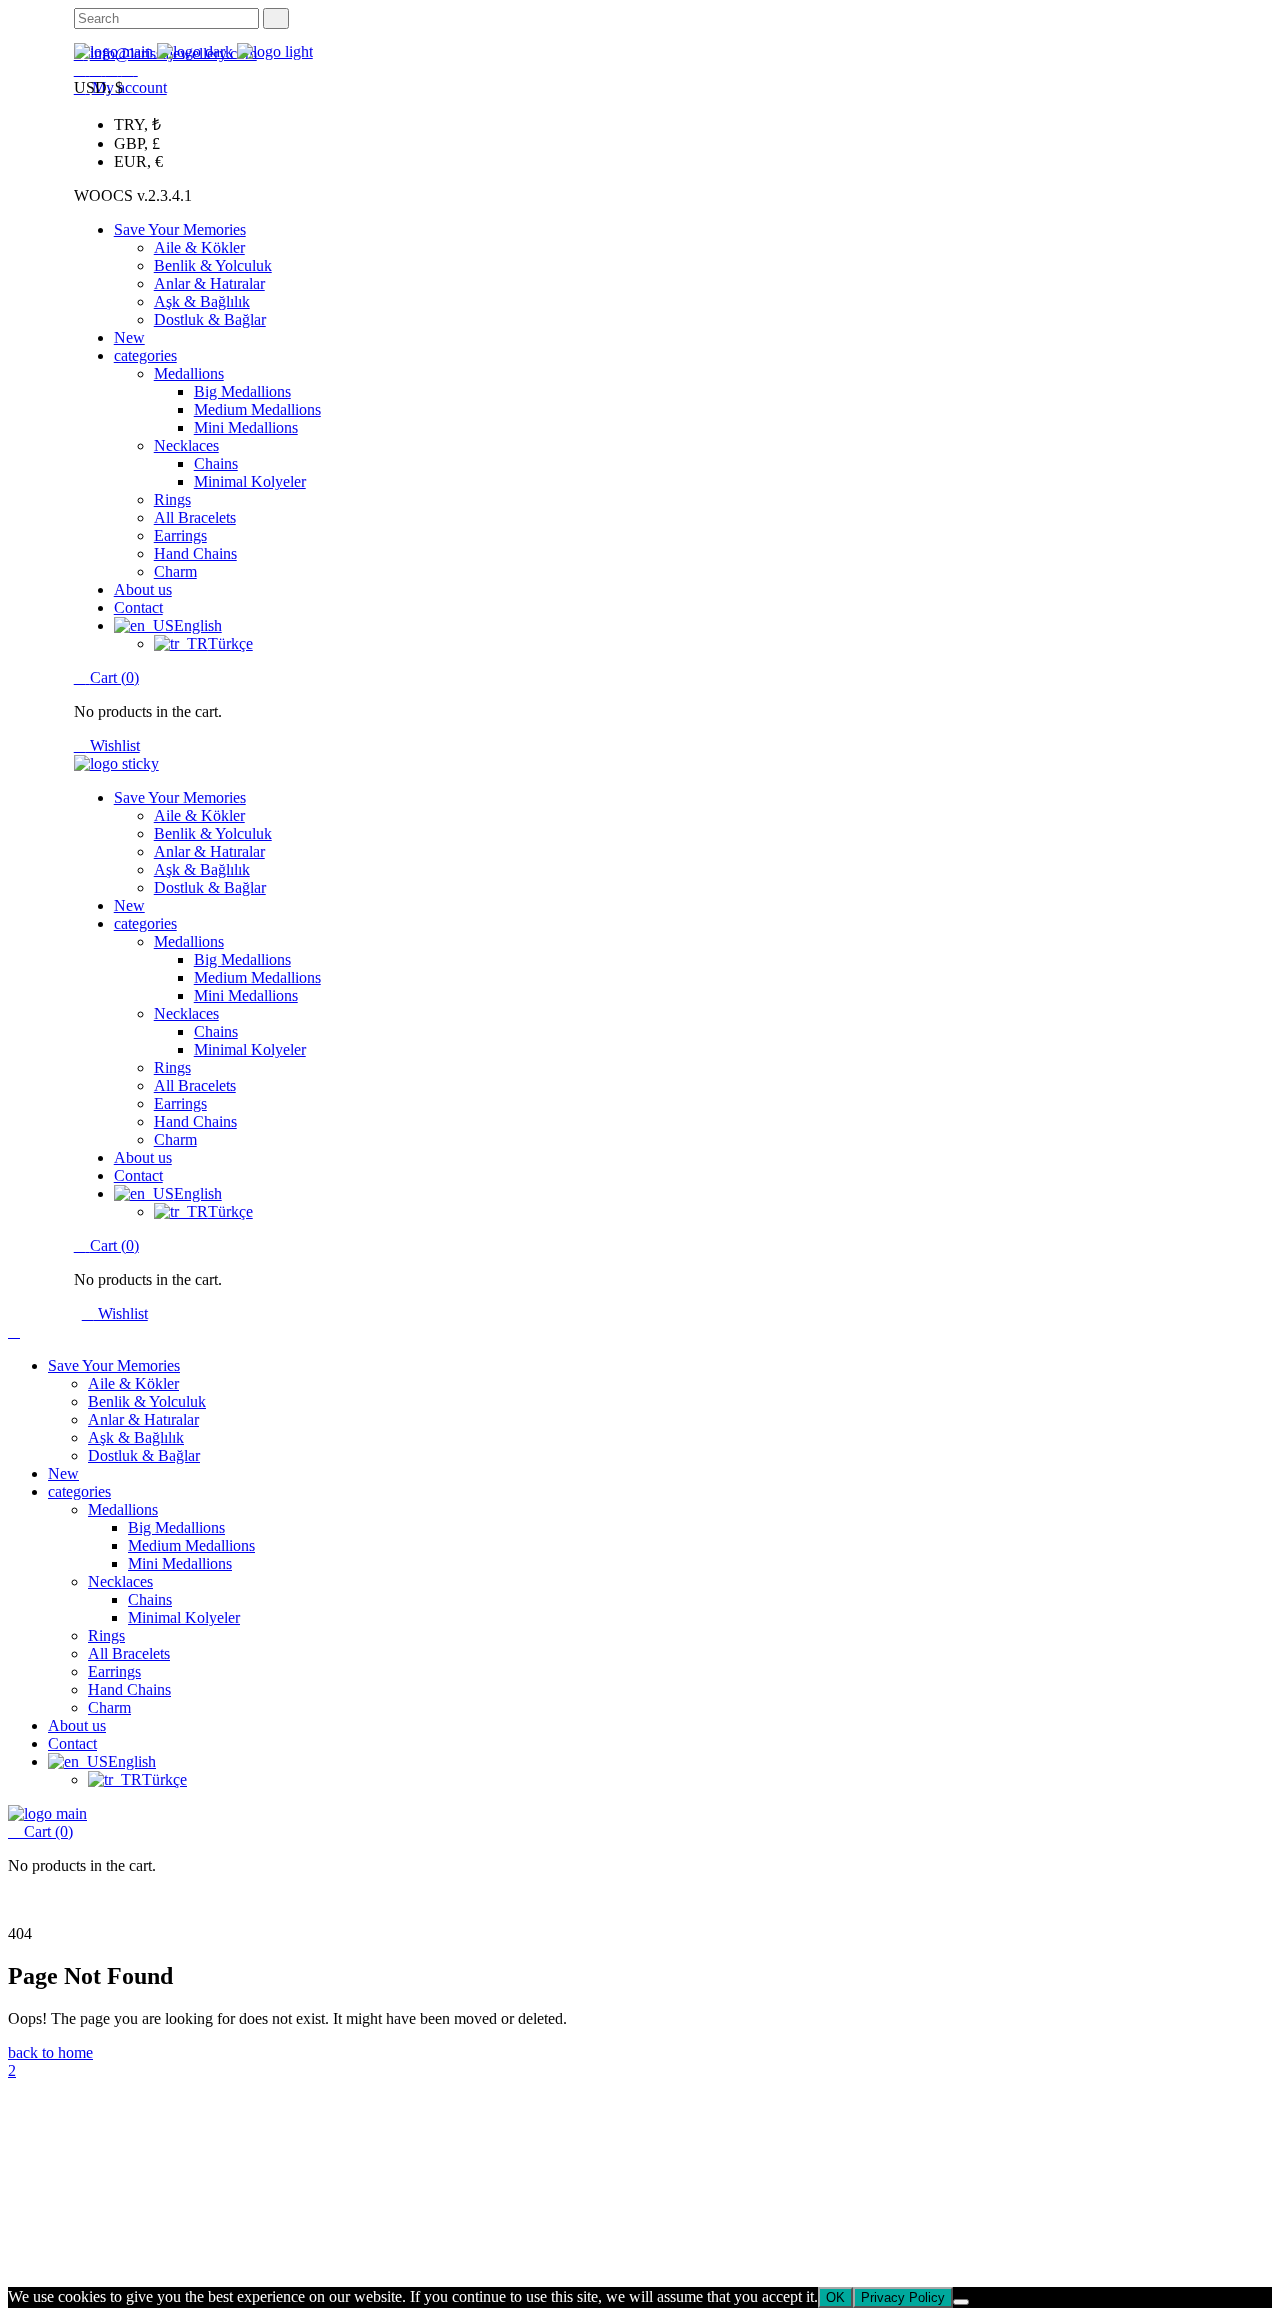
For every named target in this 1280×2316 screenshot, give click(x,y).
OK (835, 2297)
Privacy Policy (246, 2249)
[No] (961, 2302)
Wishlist (113, 745)
